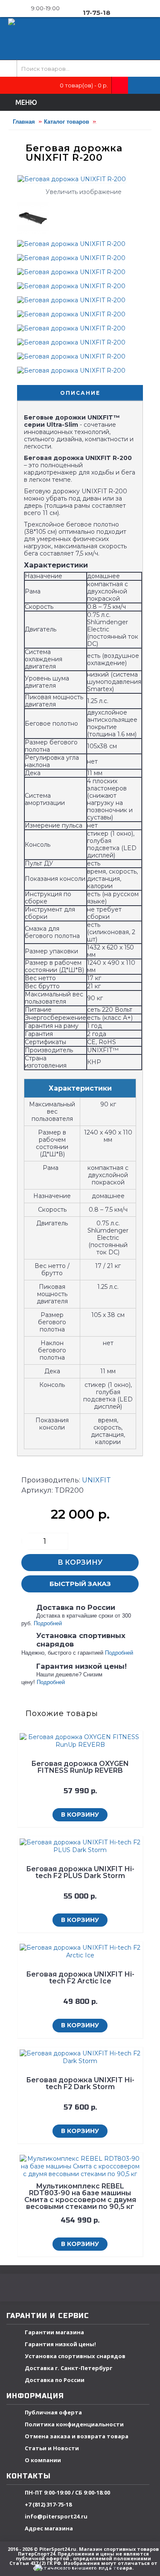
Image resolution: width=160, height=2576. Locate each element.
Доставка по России (55, 2380)
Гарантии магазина (54, 2332)
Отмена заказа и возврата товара (77, 2436)
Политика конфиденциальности (74, 2424)
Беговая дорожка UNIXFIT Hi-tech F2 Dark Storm (80, 2083)
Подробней (48, 1623)
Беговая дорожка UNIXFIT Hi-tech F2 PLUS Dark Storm (80, 1872)
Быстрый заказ (80, 1584)
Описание (80, 393)
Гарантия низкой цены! (60, 2344)
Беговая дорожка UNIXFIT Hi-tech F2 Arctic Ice (80, 1978)
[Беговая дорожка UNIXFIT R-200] (36, 215)
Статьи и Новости (52, 2448)
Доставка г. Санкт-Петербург (68, 2368)
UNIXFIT (96, 1480)
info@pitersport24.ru (56, 2516)
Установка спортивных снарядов (75, 2356)
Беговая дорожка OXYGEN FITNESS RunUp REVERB (80, 1767)
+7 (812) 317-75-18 (48, 2504)
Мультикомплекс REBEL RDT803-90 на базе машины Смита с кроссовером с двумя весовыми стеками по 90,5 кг (80, 2196)
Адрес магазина (49, 2528)
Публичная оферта (53, 2412)
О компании (43, 2460)
